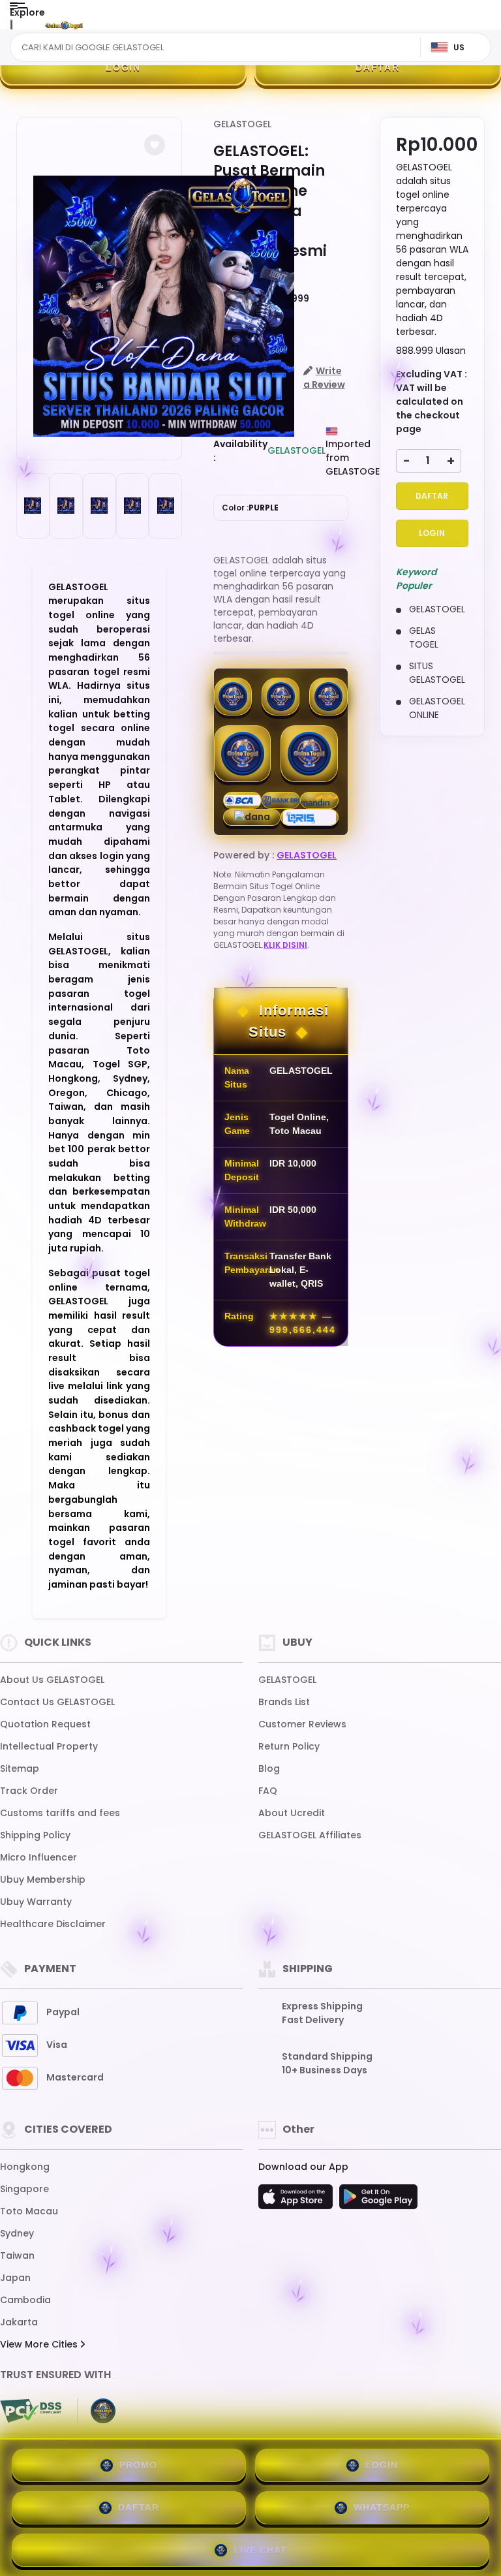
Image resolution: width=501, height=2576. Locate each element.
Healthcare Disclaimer (53, 1924)
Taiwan (17, 2255)
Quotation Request (45, 1724)
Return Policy (289, 1746)
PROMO (138, 2465)
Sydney (17, 2233)
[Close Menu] (11, 28)
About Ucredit (292, 1813)
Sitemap (20, 1768)
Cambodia (25, 2300)
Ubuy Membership (43, 1879)
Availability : (240, 451)
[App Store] (297, 2201)
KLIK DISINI (285, 945)
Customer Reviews (302, 1724)
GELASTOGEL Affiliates (310, 1835)
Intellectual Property (49, 1746)
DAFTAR (378, 67)
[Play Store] (378, 2201)
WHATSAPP (382, 2507)
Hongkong (25, 2167)
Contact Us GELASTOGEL (57, 1702)
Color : (250, 508)
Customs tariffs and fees (60, 1813)
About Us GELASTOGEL (52, 1680)
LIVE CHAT (260, 2550)
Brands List (284, 1702)
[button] (155, 145)
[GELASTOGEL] (64, 25)
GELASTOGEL (242, 124)
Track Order (29, 1791)
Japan (15, 2278)
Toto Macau (29, 2211)
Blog (269, 1768)
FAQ (268, 1791)
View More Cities (40, 2344)
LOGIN (123, 67)
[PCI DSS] (31, 2411)
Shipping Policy (35, 1835)
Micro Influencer (38, 1857)
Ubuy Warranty (36, 1902)
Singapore (24, 2189)
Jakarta (19, 2322)
